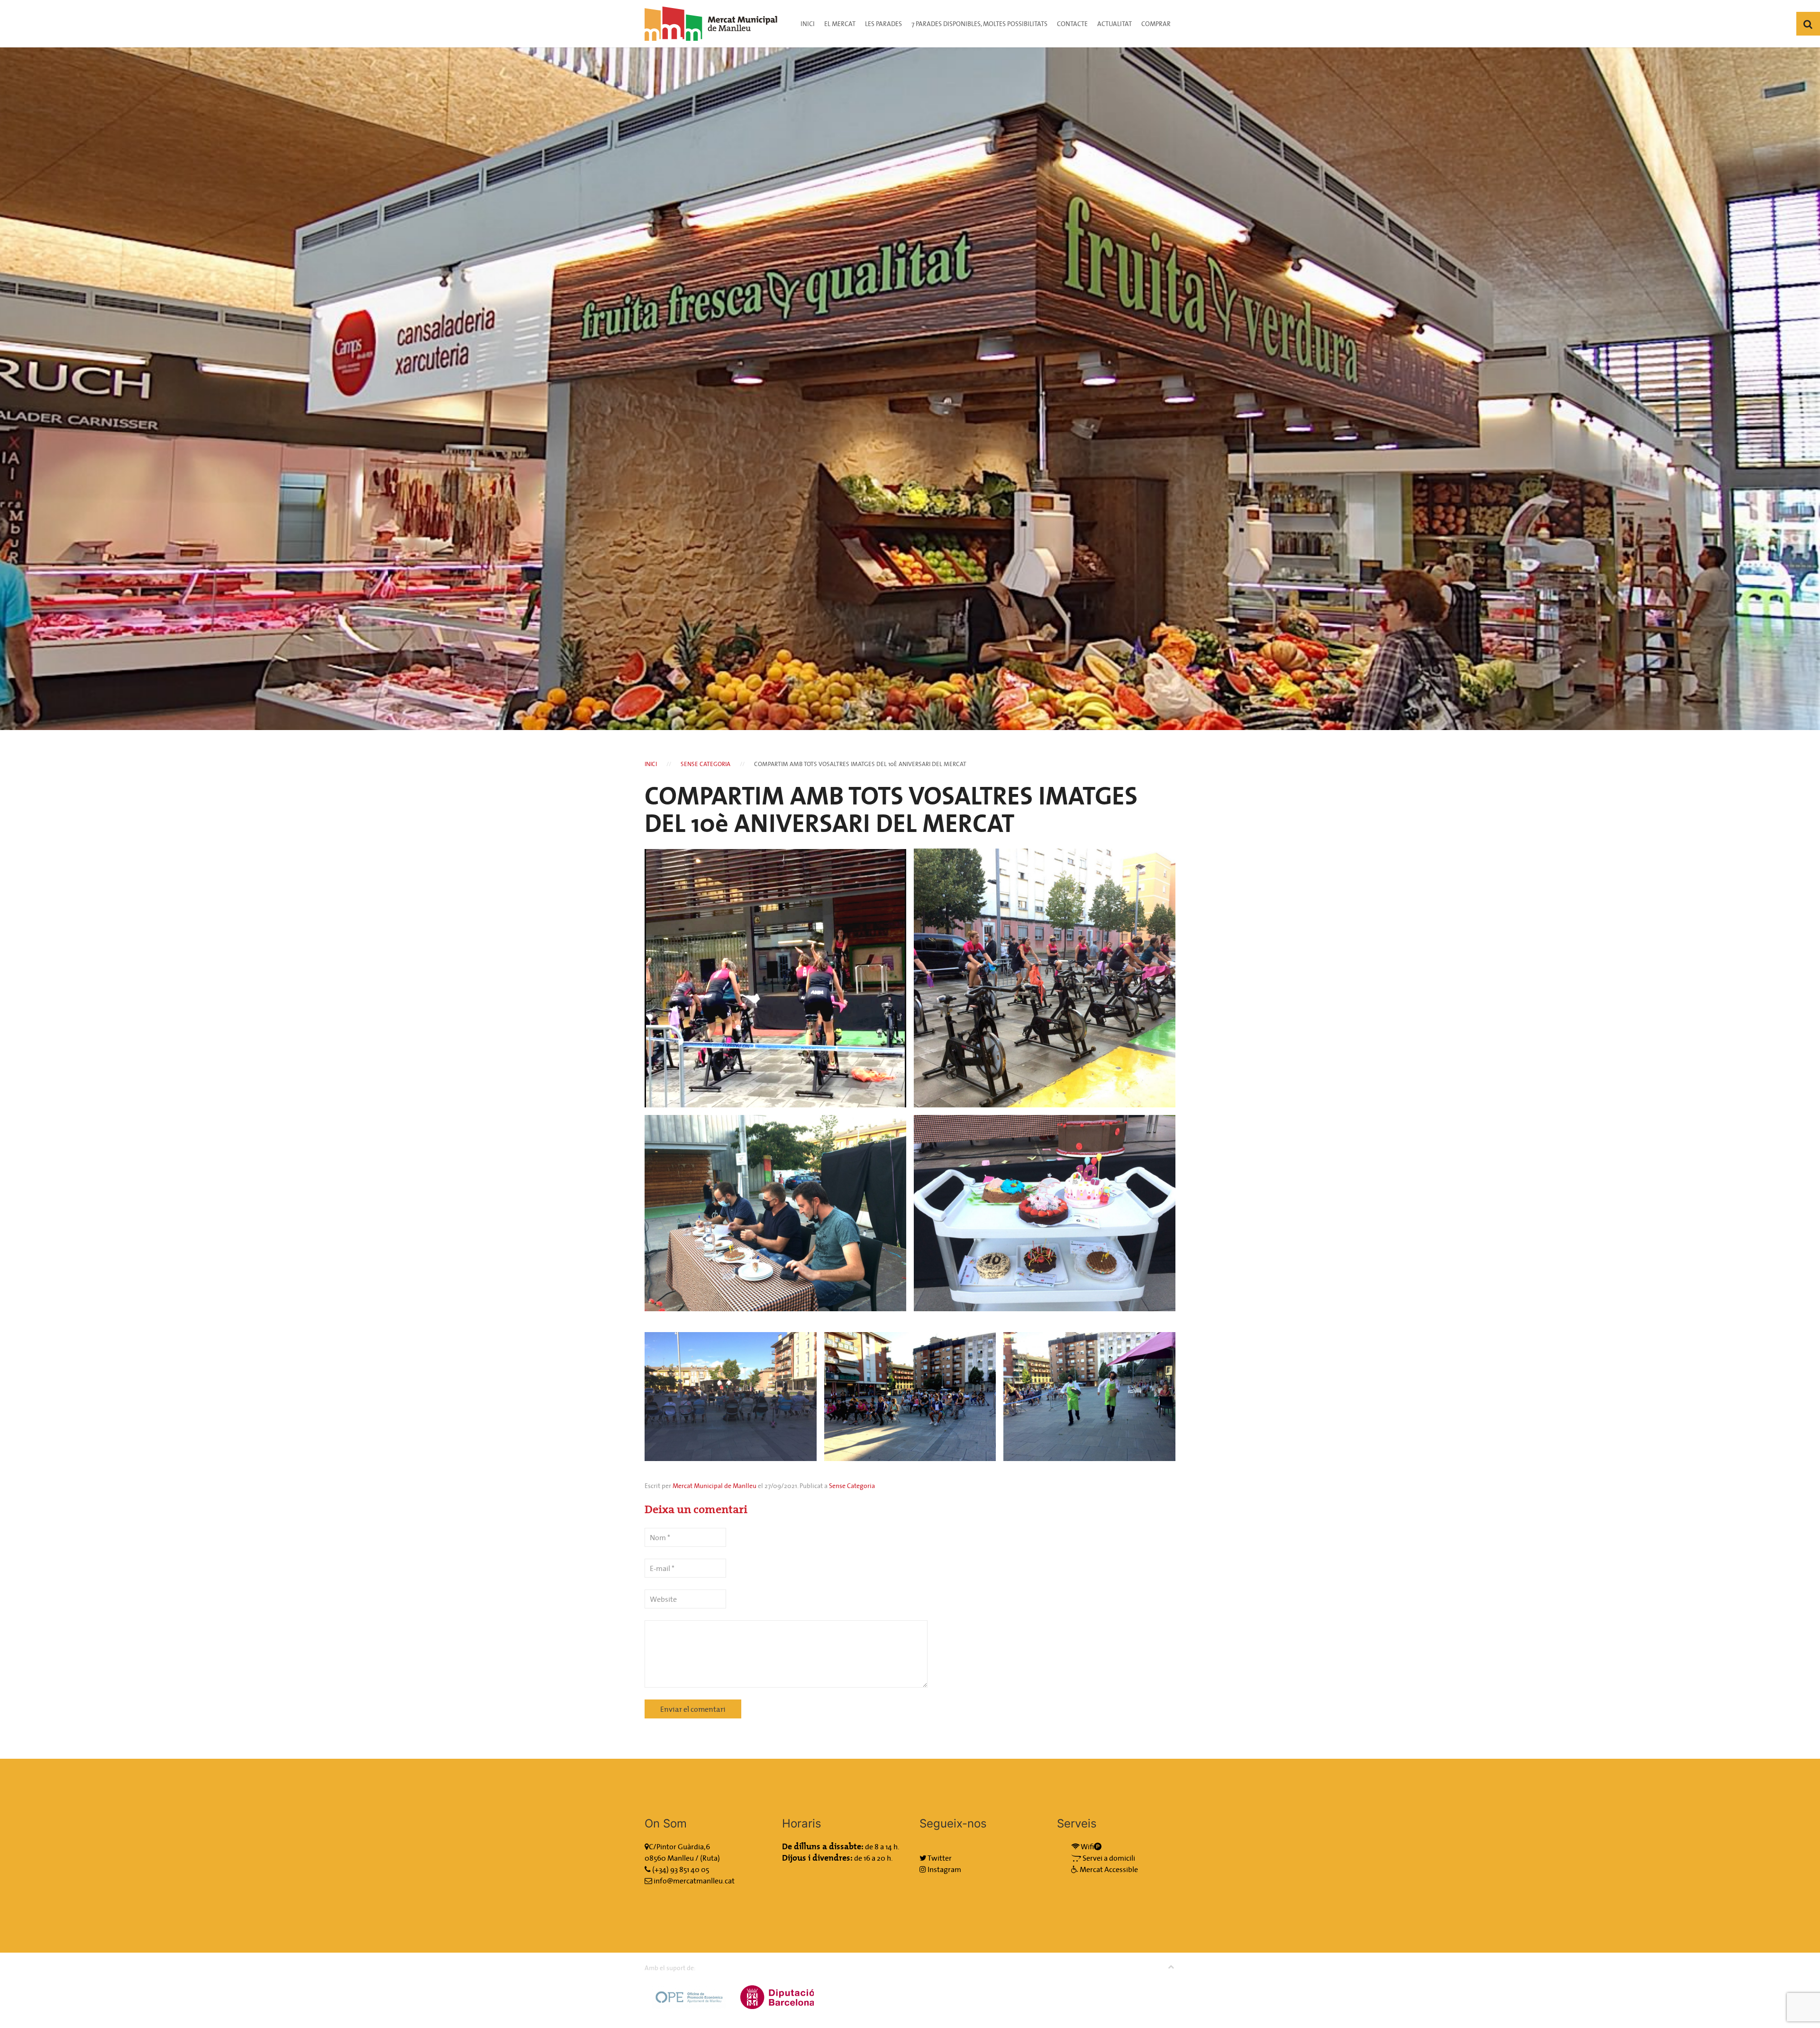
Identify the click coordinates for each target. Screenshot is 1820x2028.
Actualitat (1115, 24)
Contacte (1072, 24)
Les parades (883, 24)
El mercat (840, 24)
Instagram (944, 1869)
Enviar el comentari (693, 1709)
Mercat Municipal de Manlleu (714, 1486)
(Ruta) (710, 1858)
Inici (808, 24)
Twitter (939, 1858)
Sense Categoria (705, 764)
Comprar (1156, 24)
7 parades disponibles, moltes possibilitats (979, 24)
